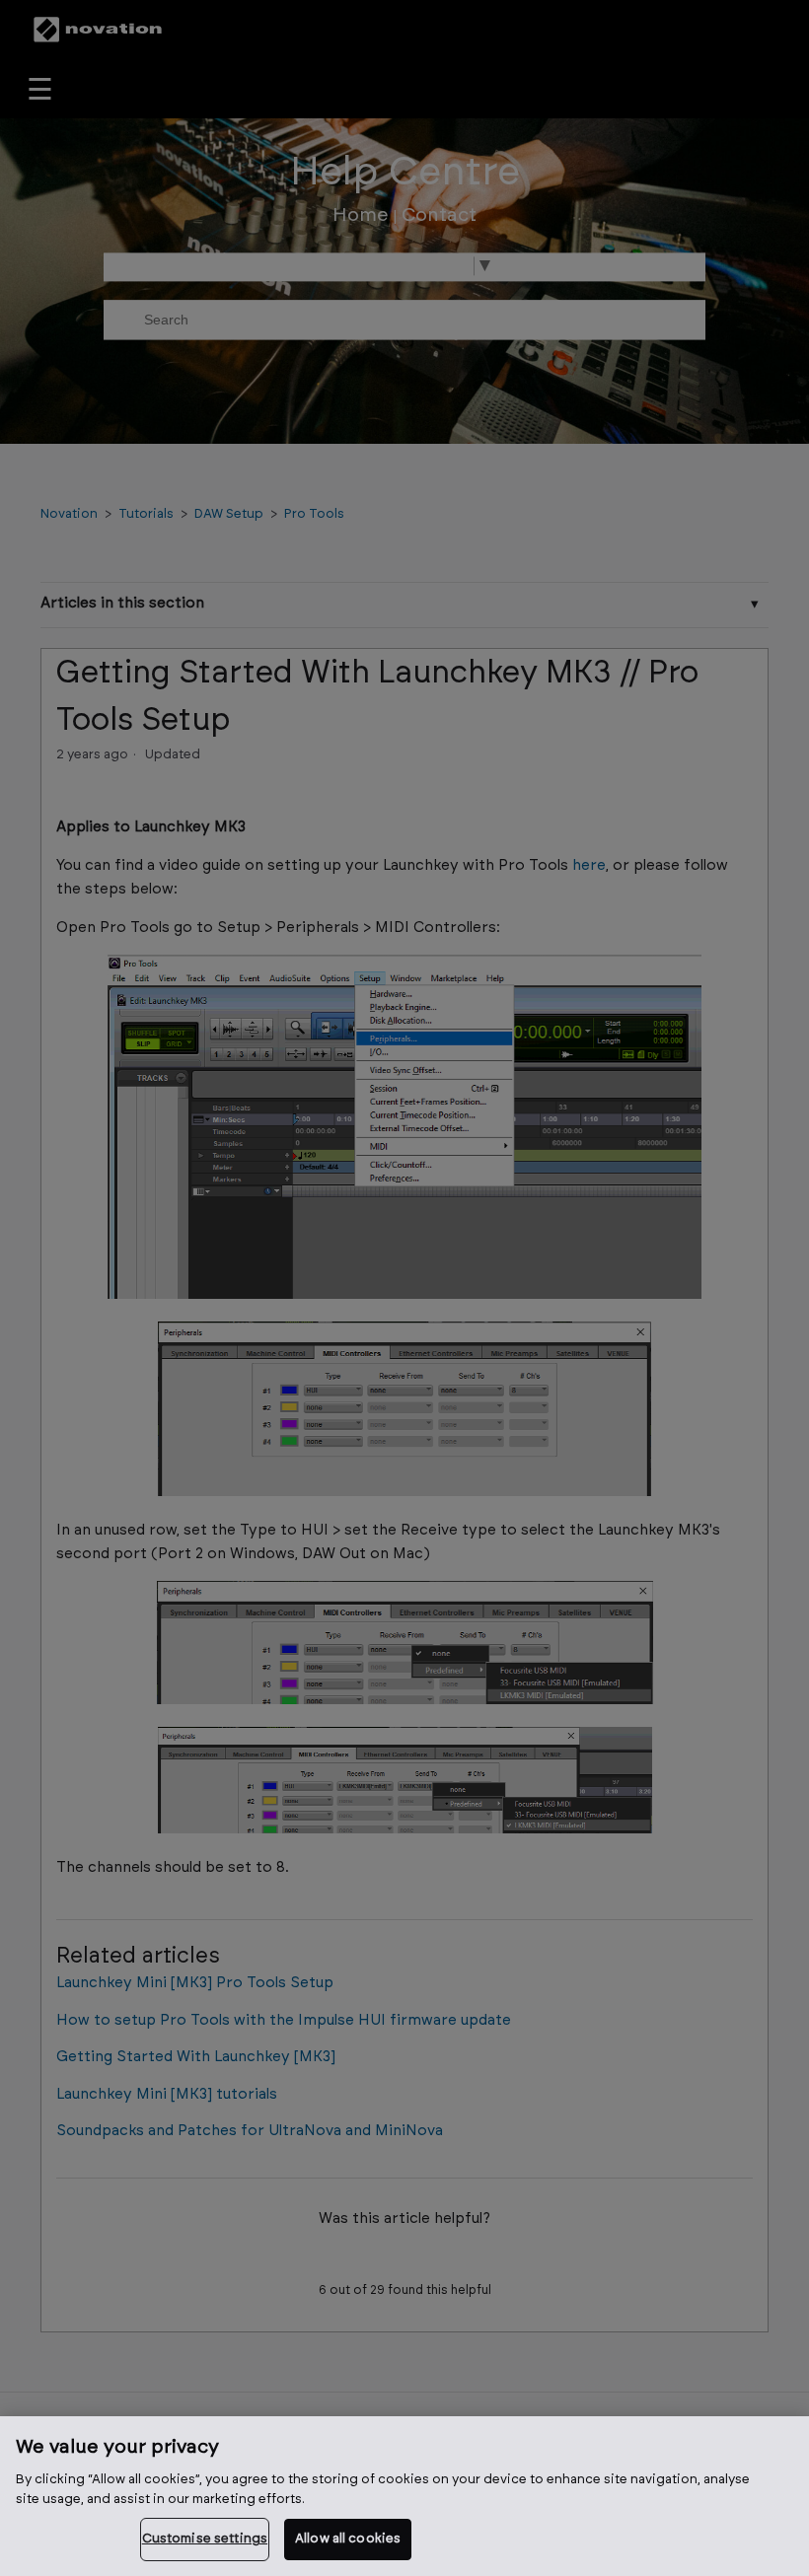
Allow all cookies (348, 2539)
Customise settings (205, 2539)
